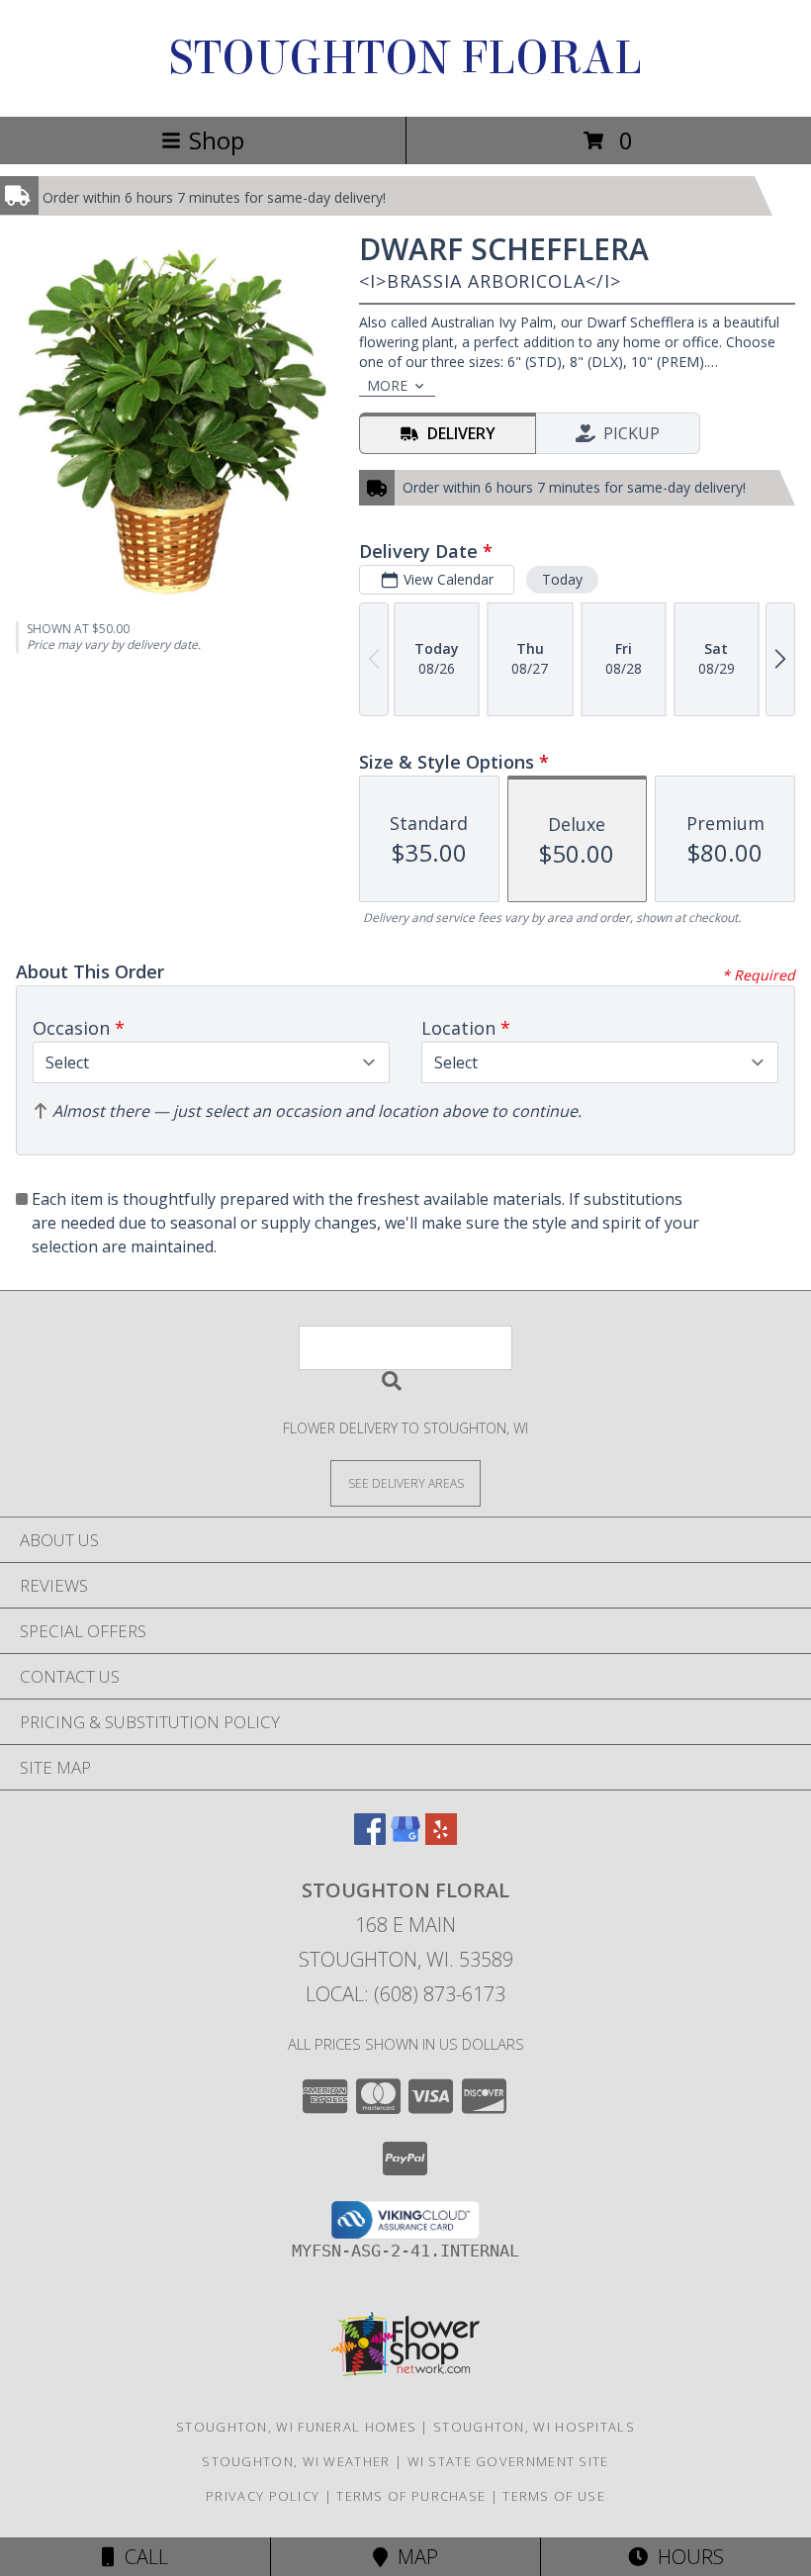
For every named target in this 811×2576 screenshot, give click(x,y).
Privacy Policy (263, 2496)
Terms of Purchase (411, 2496)
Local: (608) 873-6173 (405, 1994)
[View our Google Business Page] (405, 1839)
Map (413, 2557)
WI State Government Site (508, 2461)
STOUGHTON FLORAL (405, 58)
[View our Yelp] (441, 1839)
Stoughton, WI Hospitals (534, 2427)
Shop (217, 140)
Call (141, 2557)
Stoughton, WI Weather (296, 2461)
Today (562, 579)
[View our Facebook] (370, 1839)
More (387, 385)
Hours (686, 2557)
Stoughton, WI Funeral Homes (296, 2427)
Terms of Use (554, 2496)
